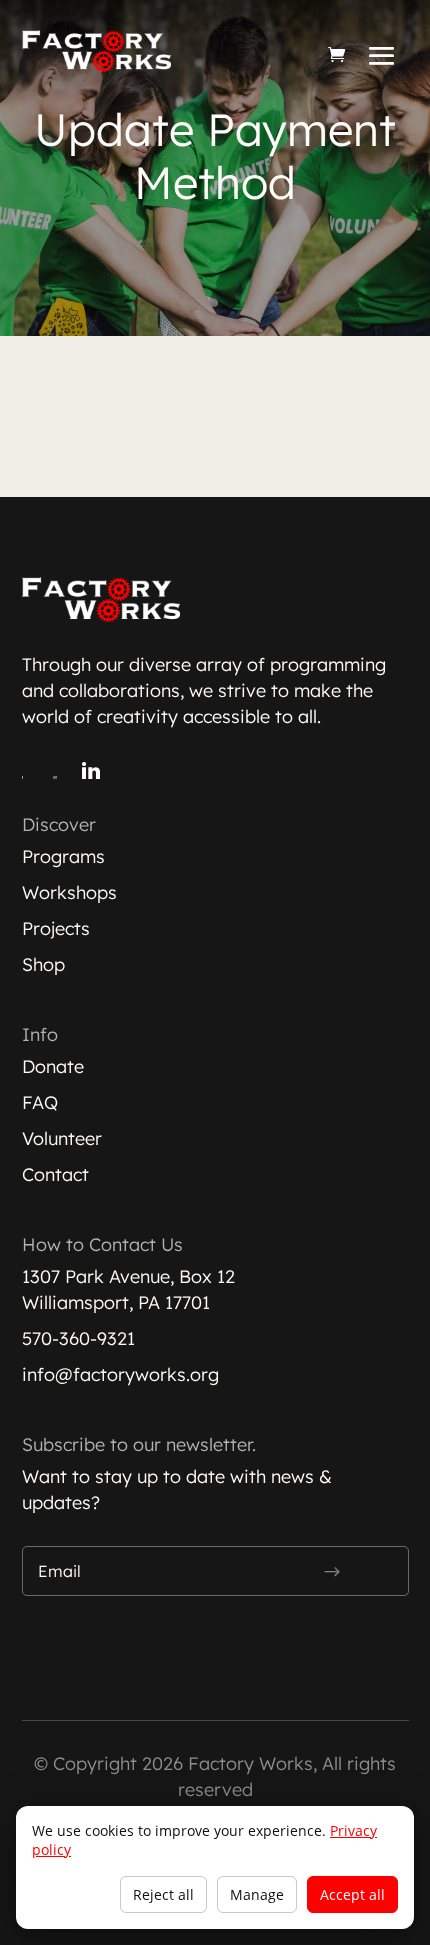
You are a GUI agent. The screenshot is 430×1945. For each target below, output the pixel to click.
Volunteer (62, 1138)
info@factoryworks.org (120, 1374)
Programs (63, 856)
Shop (43, 964)
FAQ (40, 1102)
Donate (53, 1066)
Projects (56, 928)
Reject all (163, 1894)
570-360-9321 (78, 1338)
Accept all (352, 1894)
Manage (257, 1894)
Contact (55, 1174)
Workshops (69, 892)
